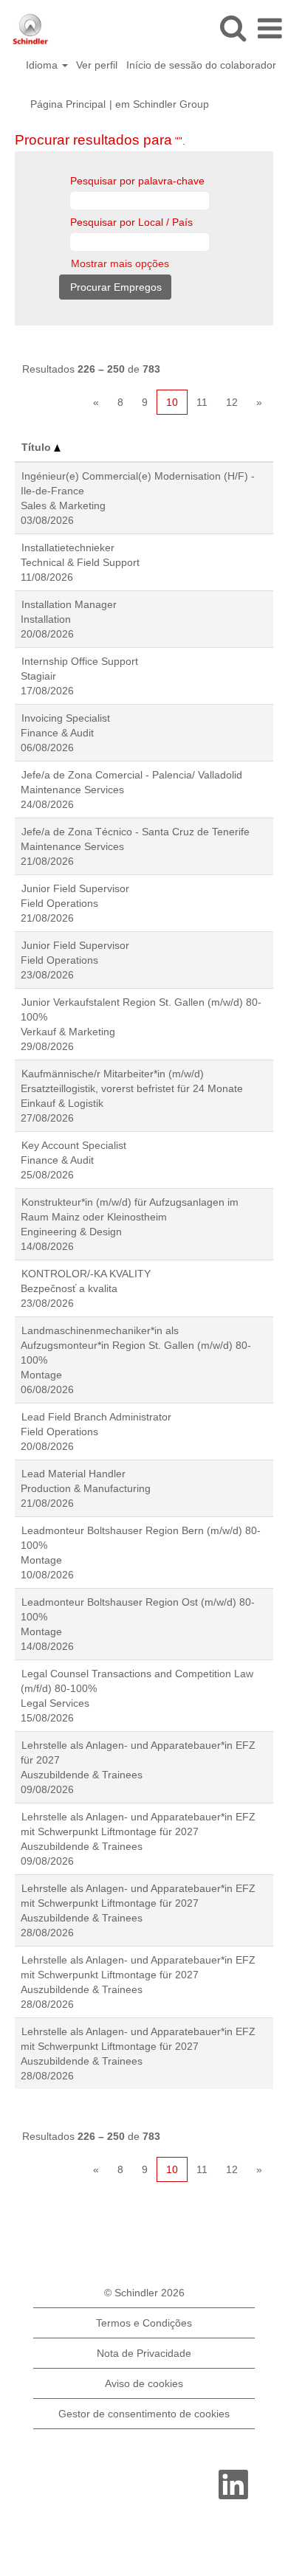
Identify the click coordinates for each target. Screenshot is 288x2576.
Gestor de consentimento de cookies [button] (144, 2414)
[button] (270, 28)
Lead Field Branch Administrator (96, 1417)
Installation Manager (69, 604)
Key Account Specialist (74, 1145)
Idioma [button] (43, 65)
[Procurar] (233, 28)
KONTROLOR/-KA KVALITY (86, 1274)
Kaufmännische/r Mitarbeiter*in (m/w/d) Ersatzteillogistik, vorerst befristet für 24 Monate (132, 1081)
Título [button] (38, 447)
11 (202, 402)
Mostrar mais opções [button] (120, 263)
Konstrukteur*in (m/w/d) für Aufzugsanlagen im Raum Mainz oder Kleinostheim (130, 1209)
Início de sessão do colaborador (201, 65)
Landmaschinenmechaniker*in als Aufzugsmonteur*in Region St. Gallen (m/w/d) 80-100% (136, 1345)
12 (232, 402)
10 (172, 402)
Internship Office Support (80, 661)
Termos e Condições (144, 2323)
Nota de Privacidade (144, 2353)
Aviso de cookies (144, 2383)
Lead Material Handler (73, 1474)
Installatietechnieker (68, 548)
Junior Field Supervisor (75, 888)
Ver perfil (97, 65)
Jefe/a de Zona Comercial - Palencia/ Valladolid (132, 775)
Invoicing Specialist (66, 718)
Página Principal (68, 104)
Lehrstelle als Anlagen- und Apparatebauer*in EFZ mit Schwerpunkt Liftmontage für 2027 (138, 1824)
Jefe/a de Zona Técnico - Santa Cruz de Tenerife (136, 832)
